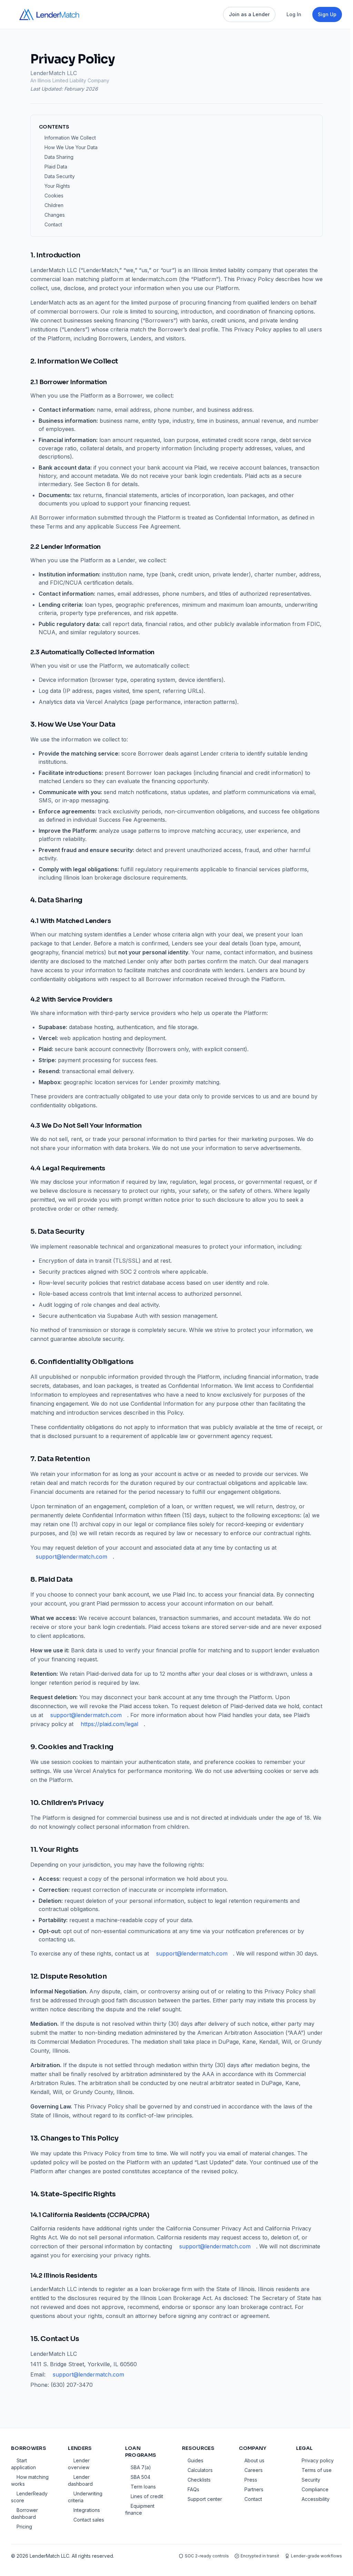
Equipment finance (140, 2509)
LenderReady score (29, 2497)
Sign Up (327, 14)
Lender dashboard (80, 2480)
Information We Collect (70, 138)
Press (251, 2480)
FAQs (193, 2489)
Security (311, 2480)
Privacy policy (318, 2460)
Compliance (315, 2489)
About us (254, 2460)
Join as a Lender (249, 14)
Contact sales (89, 2520)
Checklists (199, 2480)
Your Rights (57, 186)
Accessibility (316, 2499)
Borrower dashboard (24, 2513)
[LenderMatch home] (49, 14)
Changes (55, 215)
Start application (23, 2464)
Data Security (60, 176)
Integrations (87, 2510)
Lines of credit (147, 2496)
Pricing (24, 2527)
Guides (195, 2460)
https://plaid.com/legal (109, 1724)
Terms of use (317, 2470)
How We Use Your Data (71, 147)
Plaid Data (56, 167)
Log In (294, 14)
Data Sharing (59, 157)
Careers (254, 2470)
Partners (254, 2489)
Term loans (143, 2487)
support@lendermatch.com (72, 1557)
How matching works (30, 2480)
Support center (205, 2499)
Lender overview (79, 2464)
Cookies (54, 196)
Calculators (200, 2470)
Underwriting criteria (85, 2497)
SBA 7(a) (141, 2467)
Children (54, 205)
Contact (53, 224)
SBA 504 (140, 2477)
